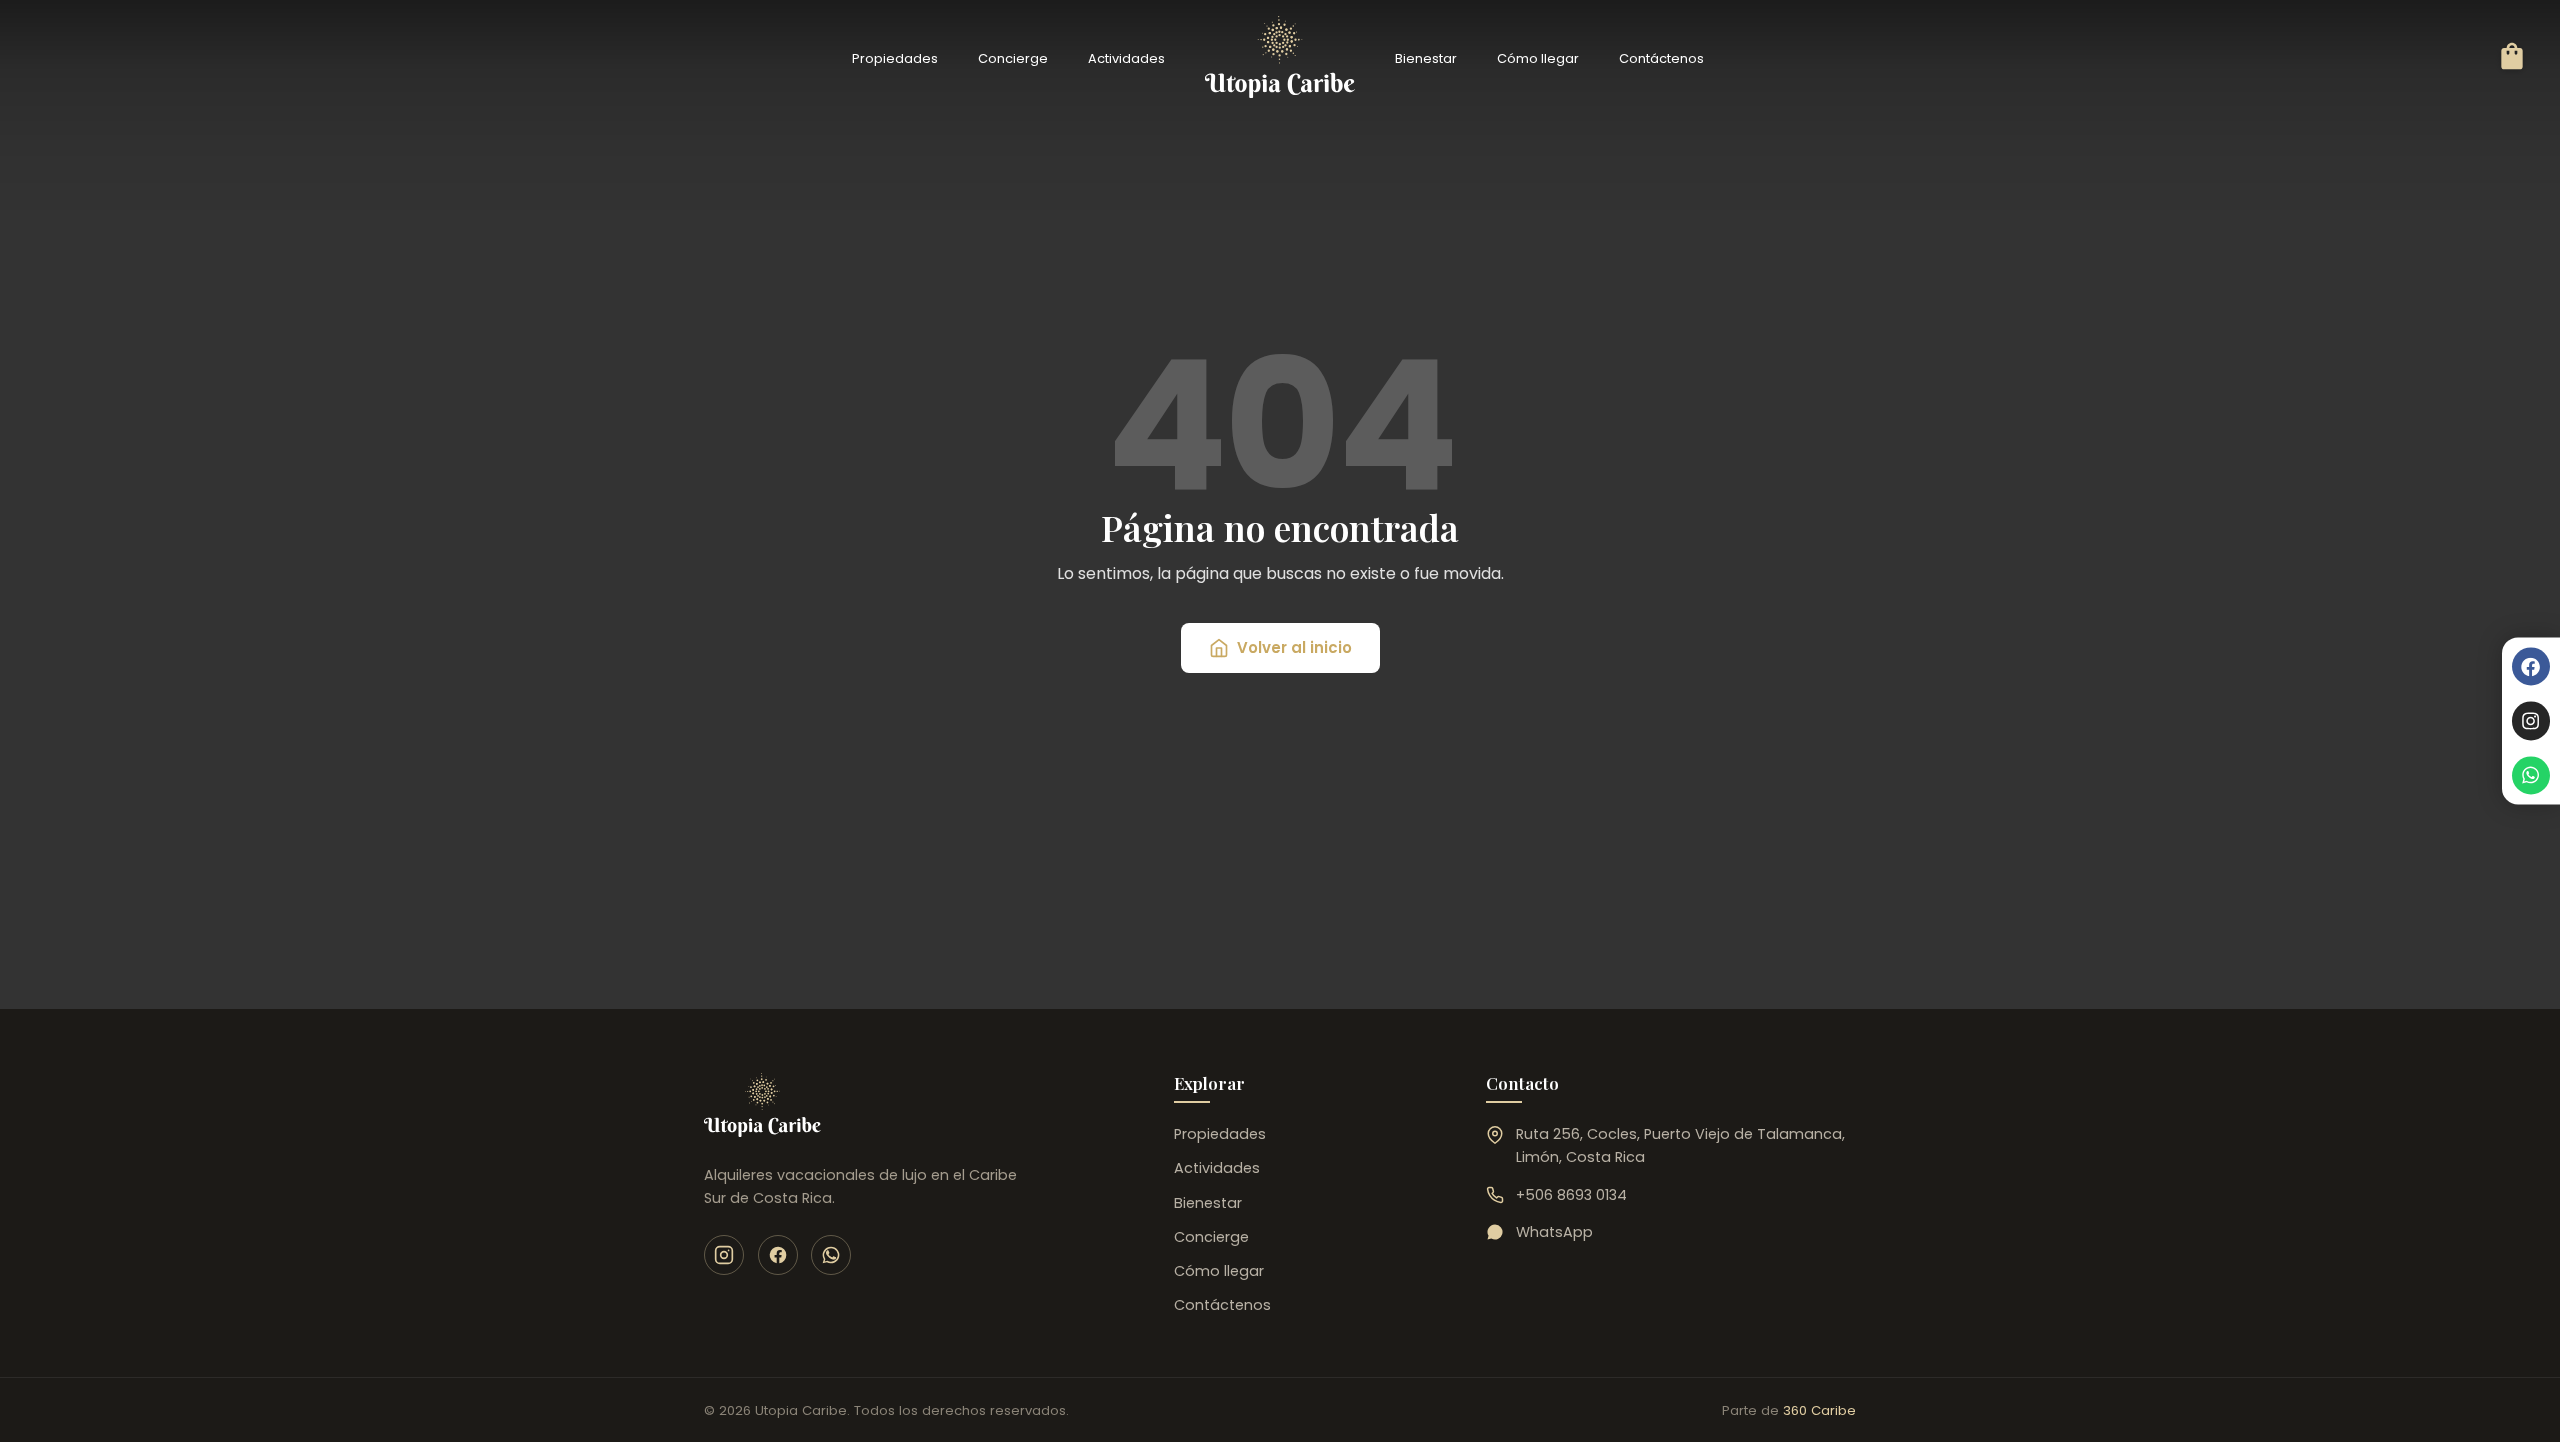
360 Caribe (1819, 1410)
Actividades (1126, 58)
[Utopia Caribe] (762, 1105)
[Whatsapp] (2531, 775)
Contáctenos (1661, 58)
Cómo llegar (1538, 58)
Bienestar (1426, 58)
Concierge (1013, 58)
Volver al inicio (1294, 647)
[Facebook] (2531, 666)
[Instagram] (2531, 721)
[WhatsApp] (831, 1255)
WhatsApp (1554, 1232)
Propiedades (895, 58)
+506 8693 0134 (1571, 1195)
